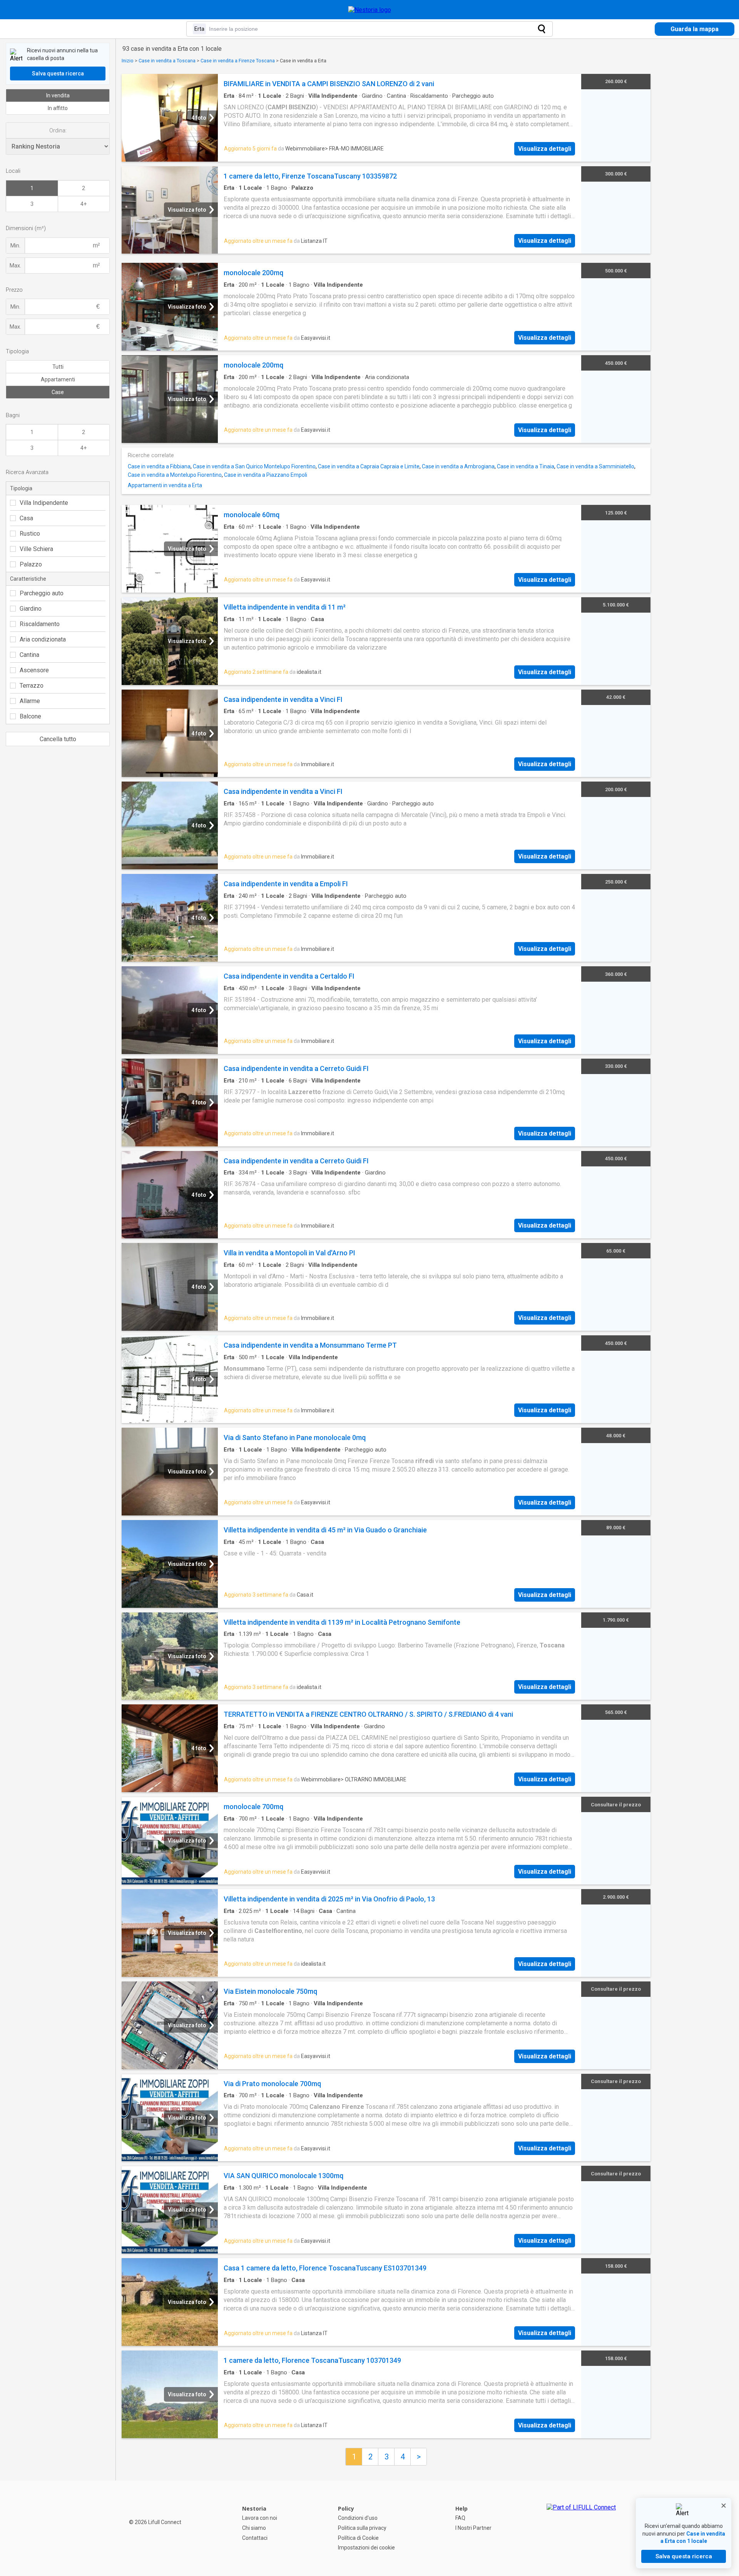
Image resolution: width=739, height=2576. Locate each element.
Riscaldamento (40, 624)
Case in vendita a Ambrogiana (458, 466)
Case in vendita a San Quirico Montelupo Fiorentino (254, 466)
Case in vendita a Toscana (167, 61)
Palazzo (31, 564)
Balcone (30, 716)
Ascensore (34, 670)
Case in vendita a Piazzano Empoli (266, 475)
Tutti (58, 367)
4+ (84, 204)
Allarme (30, 701)
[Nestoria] (370, 10)
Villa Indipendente (44, 503)
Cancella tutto (58, 739)
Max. (15, 266)
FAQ (460, 2518)
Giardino (31, 609)
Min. (15, 246)
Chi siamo (254, 2528)
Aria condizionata (43, 639)
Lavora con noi (260, 2518)
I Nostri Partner (473, 2528)
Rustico (30, 534)
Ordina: (58, 130)
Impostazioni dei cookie (366, 2548)
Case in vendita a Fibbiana (159, 466)
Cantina (29, 655)
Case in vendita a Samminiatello (595, 466)
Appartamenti (58, 379)
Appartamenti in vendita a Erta (165, 485)
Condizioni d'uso (358, 2518)
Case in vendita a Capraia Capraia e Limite (369, 466)
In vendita (58, 95)
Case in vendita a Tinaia (526, 466)
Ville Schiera (36, 549)
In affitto (58, 108)
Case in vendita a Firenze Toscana (238, 61)
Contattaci (255, 2538)
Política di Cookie (358, 2538)
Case (58, 392)
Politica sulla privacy (362, 2528)
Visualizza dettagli (545, 149)
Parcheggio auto (42, 593)
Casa (26, 518)
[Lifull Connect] (581, 2528)
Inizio (128, 61)
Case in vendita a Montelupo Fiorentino (175, 475)
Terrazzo (32, 686)
